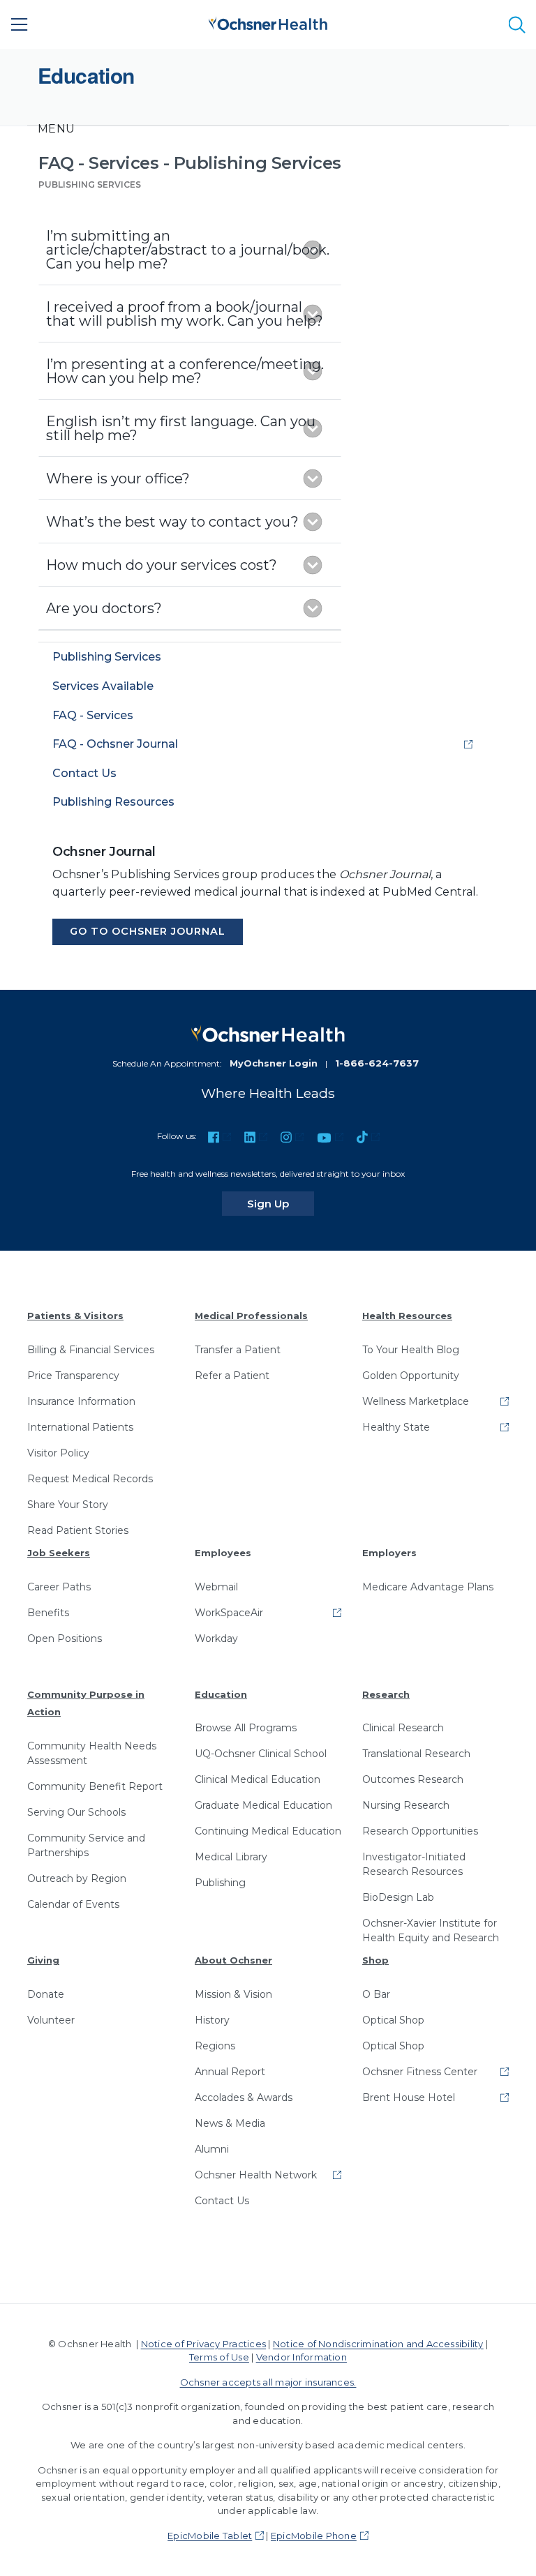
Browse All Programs (246, 1728)
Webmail (216, 1587)
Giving (43, 1960)
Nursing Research (406, 1805)
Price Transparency (73, 1376)
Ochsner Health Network (256, 2175)
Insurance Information (81, 1401)
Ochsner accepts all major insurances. (268, 2382)
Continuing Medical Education (268, 1831)
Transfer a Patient (238, 1350)
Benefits (48, 1613)
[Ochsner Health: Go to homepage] (268, 22)
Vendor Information (301, 2357)
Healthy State (396, 1427)
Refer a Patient (232, 1376)
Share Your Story (68, 1505)
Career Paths (59, 1587)
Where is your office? (118, 479)
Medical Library (231, 1857)
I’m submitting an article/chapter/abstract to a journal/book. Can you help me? (188, 250)
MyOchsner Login (274, 1063)
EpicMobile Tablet (210, 2536)
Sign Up (281, 1203)
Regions (215, 2046)
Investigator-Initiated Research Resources (414, 1864)
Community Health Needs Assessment (92, 1753)
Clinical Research (403, 1728)
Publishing (220, 1883)
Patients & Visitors (75, 1316)
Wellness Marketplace (416, 1401)
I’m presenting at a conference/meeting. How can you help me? (185, 371)
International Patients (80, 1427)
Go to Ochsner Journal (148, 931)
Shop (375, 1960)
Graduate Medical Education (263, 1805)
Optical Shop (393, 2020)
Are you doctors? (104, 608)
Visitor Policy (58, 1453)
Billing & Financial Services (91, 1350)
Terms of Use (219, 2357)
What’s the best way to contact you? (172, 522)
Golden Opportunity (411, 1376)
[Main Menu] (20, 24)
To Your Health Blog (411, 1350)
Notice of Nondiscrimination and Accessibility (378, 2344)
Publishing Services (90, 184)
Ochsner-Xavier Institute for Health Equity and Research (431, 1930)
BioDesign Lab (398, 1897)
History (212, 2020)
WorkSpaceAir (229, 1613)
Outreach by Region (77, 1878)
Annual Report (230, 2072)
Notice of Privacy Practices (203, 2344)
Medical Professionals (251, 1316)
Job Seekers (59, 1553)
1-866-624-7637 (377, 1063)
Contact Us (84, 773)
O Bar (376, 1994)
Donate (46, 1994)
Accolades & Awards (244, 2097)
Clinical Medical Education (258, 1779)
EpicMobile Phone (314, 2536)
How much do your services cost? (162, 565)
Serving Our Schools (76, 1812)
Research (386, 1694)
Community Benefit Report (95, 1786)
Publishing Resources (113, 802)
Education (221, 1694)
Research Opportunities (420, 1831)
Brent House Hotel (409, 2097)
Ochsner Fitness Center (420, 2072)
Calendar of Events (73, 1904)
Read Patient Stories (78, 1530)
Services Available (103, 686)
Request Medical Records (90, 1479)
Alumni (212, 2149)
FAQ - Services (93, 715)
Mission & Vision (233, 1994)
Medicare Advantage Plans (428, 1587)
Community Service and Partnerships (86, 1845)
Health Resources (407, 1316)
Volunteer (51, 2020)
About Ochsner (233, 1960)
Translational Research (416, 1754)
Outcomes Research (413, 1779)
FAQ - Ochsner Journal (115, 744)
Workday (216, 1639)
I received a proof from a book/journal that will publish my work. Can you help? (185, 314)
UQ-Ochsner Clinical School (261, 1754)
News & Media (230, 2123)
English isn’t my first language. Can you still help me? (181, 428)
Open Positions (65, 1639)
